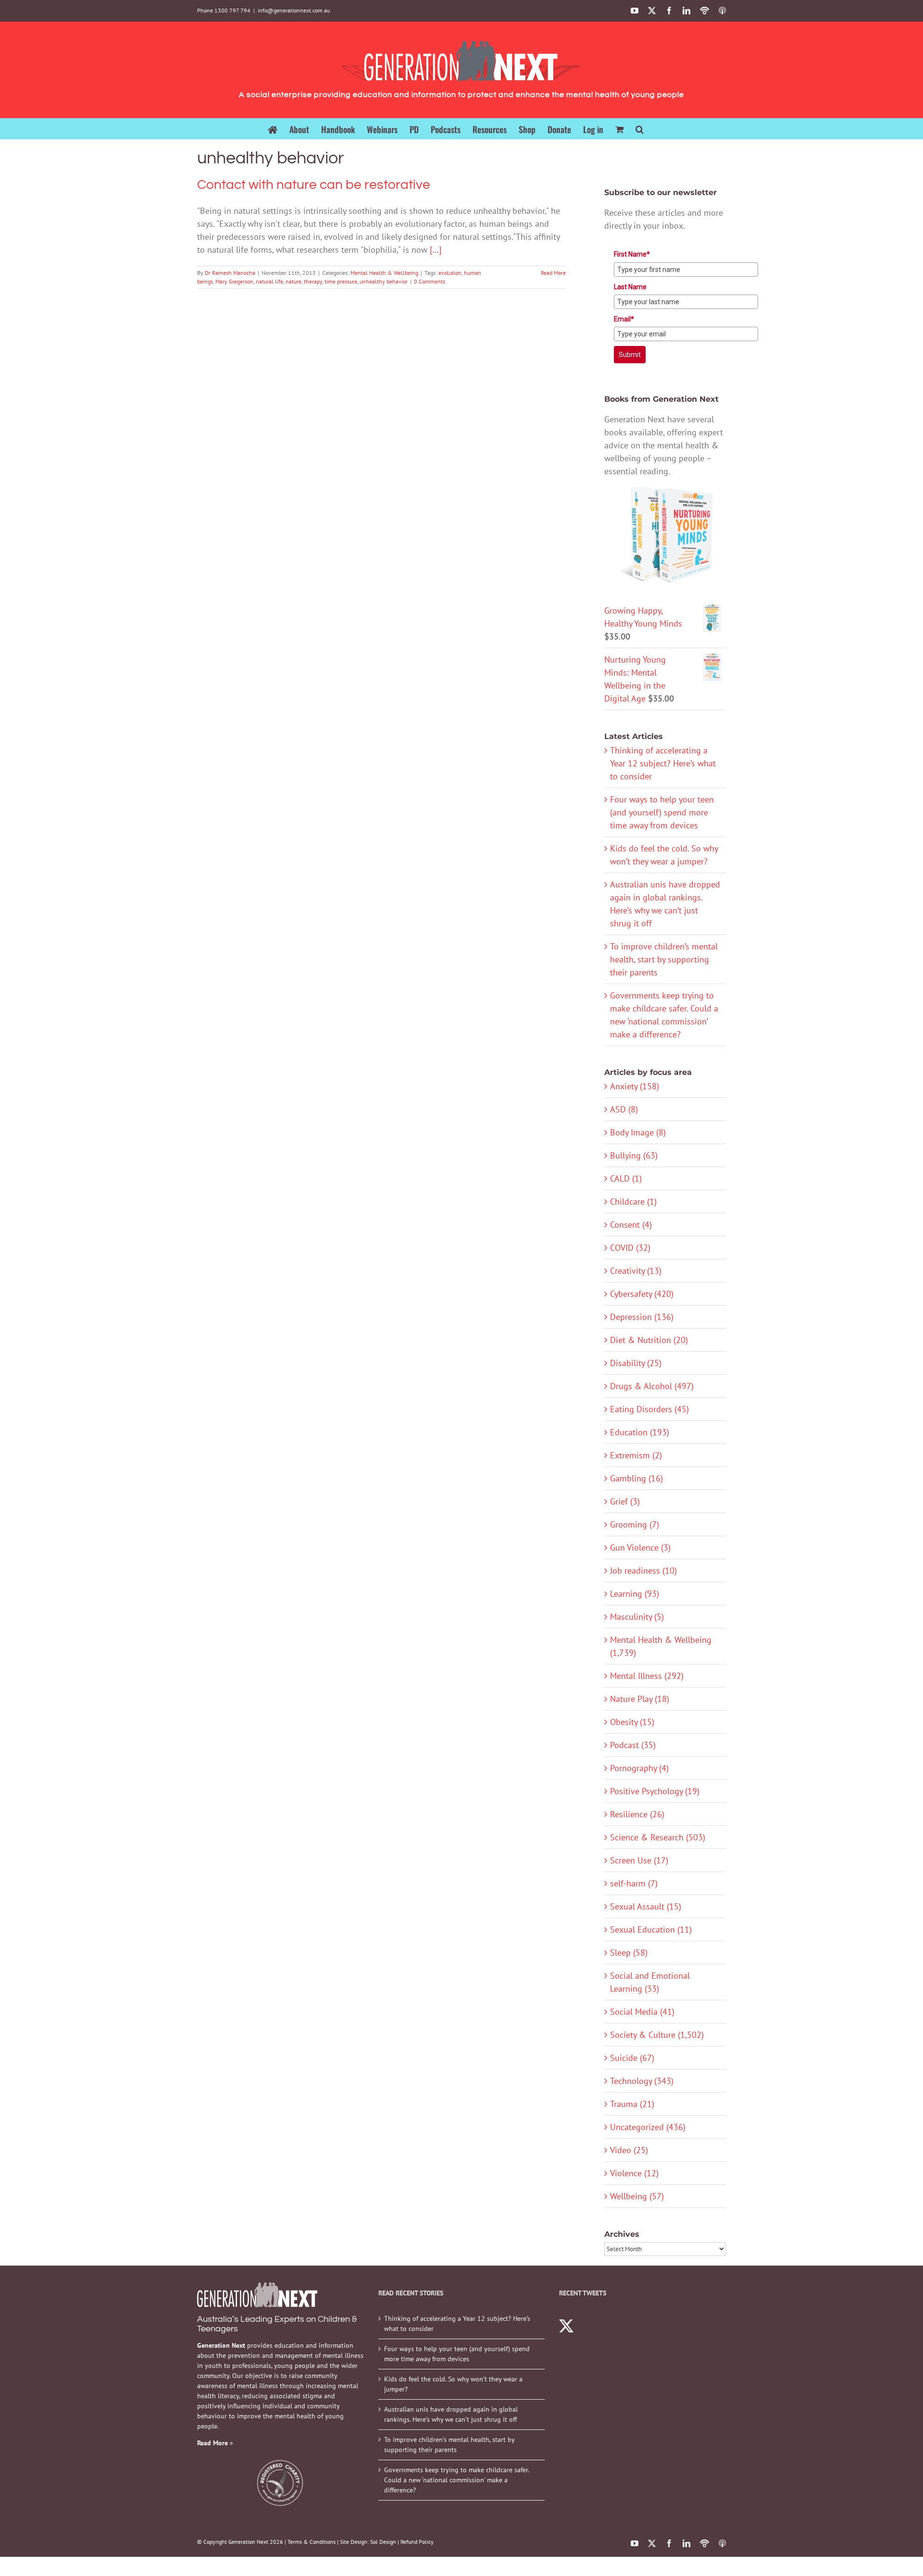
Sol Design (383, 2542)
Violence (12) (634, 2173)
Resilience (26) (637, 1814)
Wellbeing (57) (637, 2196)
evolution (450, 273)
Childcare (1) (633, 1202)
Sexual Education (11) (651, 1929)
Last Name (630, 287)
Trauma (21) (632, 2104)
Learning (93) (635, 1594)
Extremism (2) (636, 1455)
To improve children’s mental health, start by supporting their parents (664, 959)
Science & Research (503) (658, 1837)
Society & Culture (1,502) (657, 2035)
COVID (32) (630, 1248)
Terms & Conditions (312, 2542)
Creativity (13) (636, 1271)
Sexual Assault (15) (646, 1906)
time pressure (341, 281)
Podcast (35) (633, 1745)
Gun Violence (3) (640, 1547)
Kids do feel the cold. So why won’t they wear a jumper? (453, 2384)
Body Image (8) (638, 1132)
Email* (624, 319)
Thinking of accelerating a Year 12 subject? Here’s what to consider (663, 763)
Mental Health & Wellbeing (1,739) (661, 1646)
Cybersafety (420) (642, 1294)
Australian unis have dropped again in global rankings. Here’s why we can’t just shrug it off (451, 2414)
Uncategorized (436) (648, 2127)
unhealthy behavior (384, 281)
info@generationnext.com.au (294, 10)
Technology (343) (642, 2081)
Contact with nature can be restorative (314, 185)
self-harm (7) (634, 1883)
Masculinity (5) (637, 1617)
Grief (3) (625, 1501)
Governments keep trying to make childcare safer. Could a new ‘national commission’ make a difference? (456, 2480)
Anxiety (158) (635, 1086)
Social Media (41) (642, 2012)
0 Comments (430, 281)
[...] (436, 250)
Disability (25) (636, 1363)
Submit (630, 355)
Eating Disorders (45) (649, 1409)
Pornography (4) (639, 1768)
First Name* (632, 254)
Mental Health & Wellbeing (384, 273)
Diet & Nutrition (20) (649, 1340)
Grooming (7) (635, 1524)
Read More (553, 273)
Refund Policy (417, 2542)
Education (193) (640, 1432)
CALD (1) (626, 1178)
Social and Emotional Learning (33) (650, 1982)
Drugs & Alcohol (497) (652, 1386)
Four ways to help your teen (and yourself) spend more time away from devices (662, 812)
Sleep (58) (629, 1953)
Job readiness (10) (643, 1571)
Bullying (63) (634, 1155)
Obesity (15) (632, 1722)
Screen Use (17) (639, 1860)
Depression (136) (642, 1317)
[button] (640, 129)
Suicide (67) (632, 2058)
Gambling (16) (636, 1478)
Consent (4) (631, 1225)
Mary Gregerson (234, 281)
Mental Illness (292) (647, 1676)
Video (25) (629, 2150)
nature (293, 281)
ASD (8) (624, 1109)
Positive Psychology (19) (655, 1791)
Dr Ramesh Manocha (230, 273)
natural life (269, 281)
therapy (313, 281)
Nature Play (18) (640, 1699)
